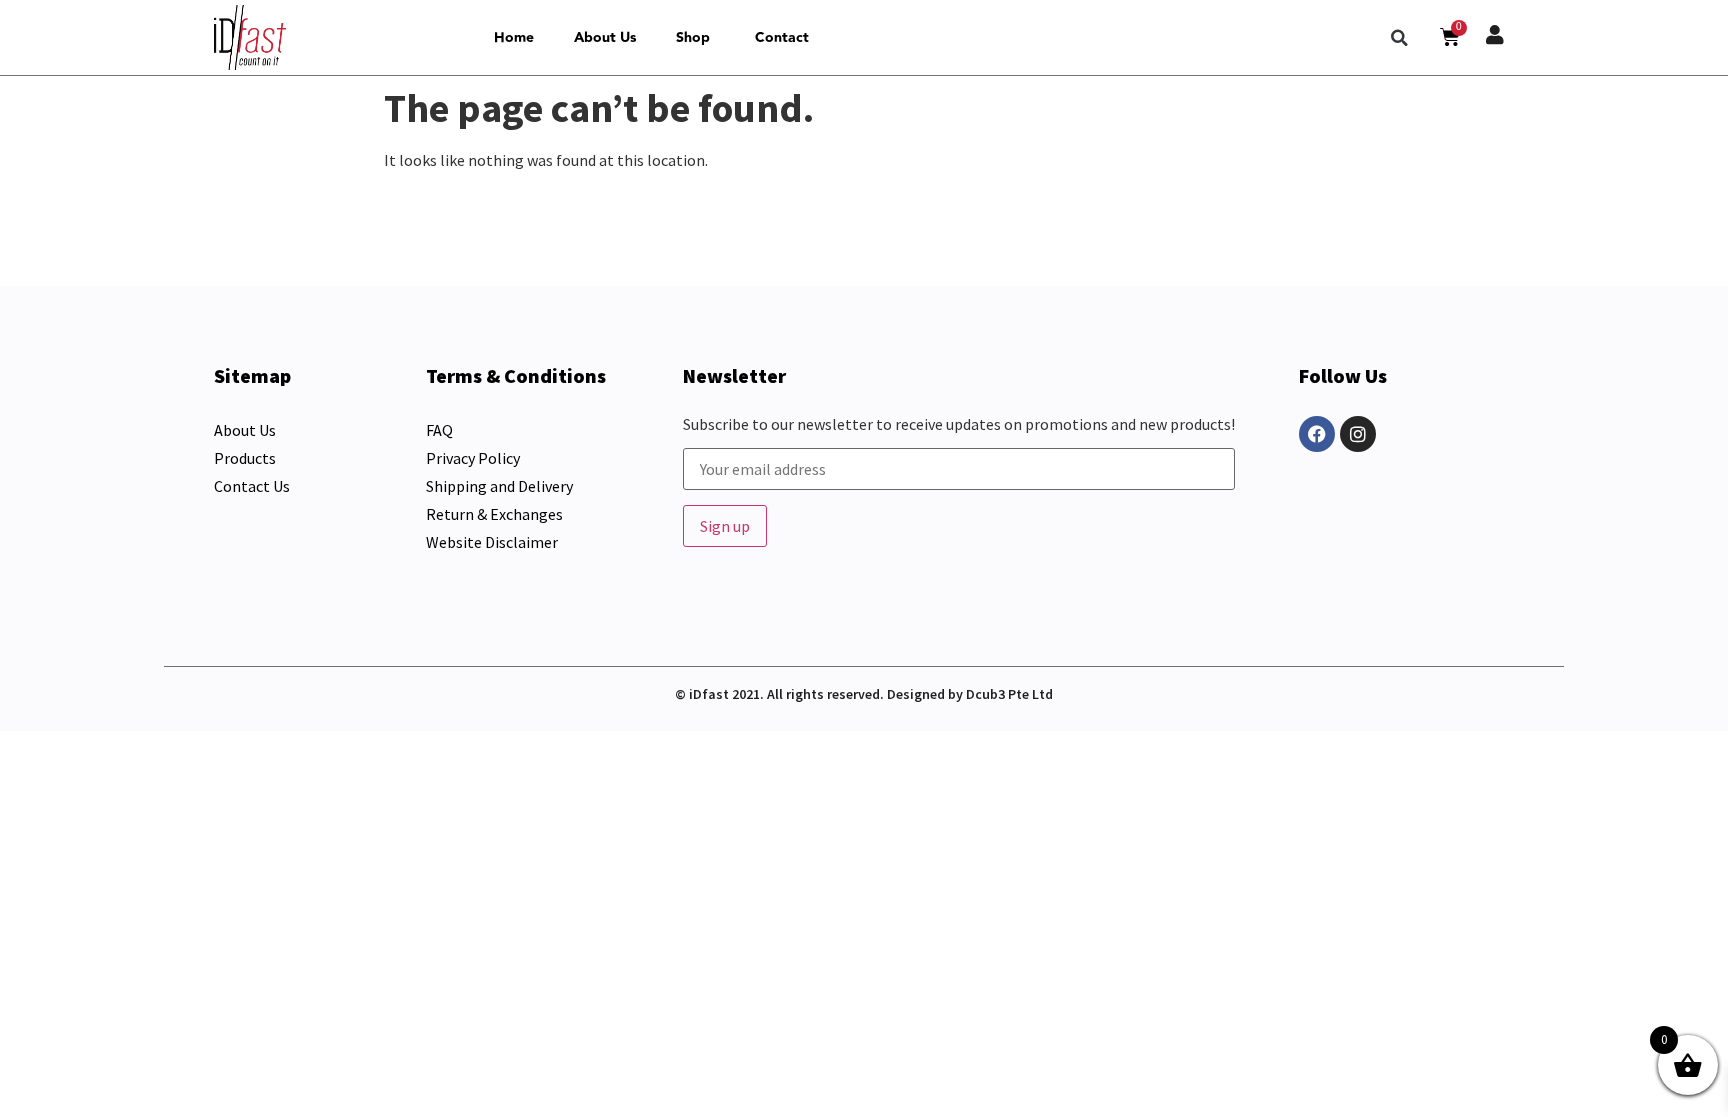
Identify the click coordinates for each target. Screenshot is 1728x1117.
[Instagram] (1358, 434)
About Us (605, 38)
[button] (1400, 38)
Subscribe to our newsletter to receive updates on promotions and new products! (959, 425)
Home (514, 38)
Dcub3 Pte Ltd (1009, 694)
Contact (782, 38)
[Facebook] (1317, 434)
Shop (693, 38)
